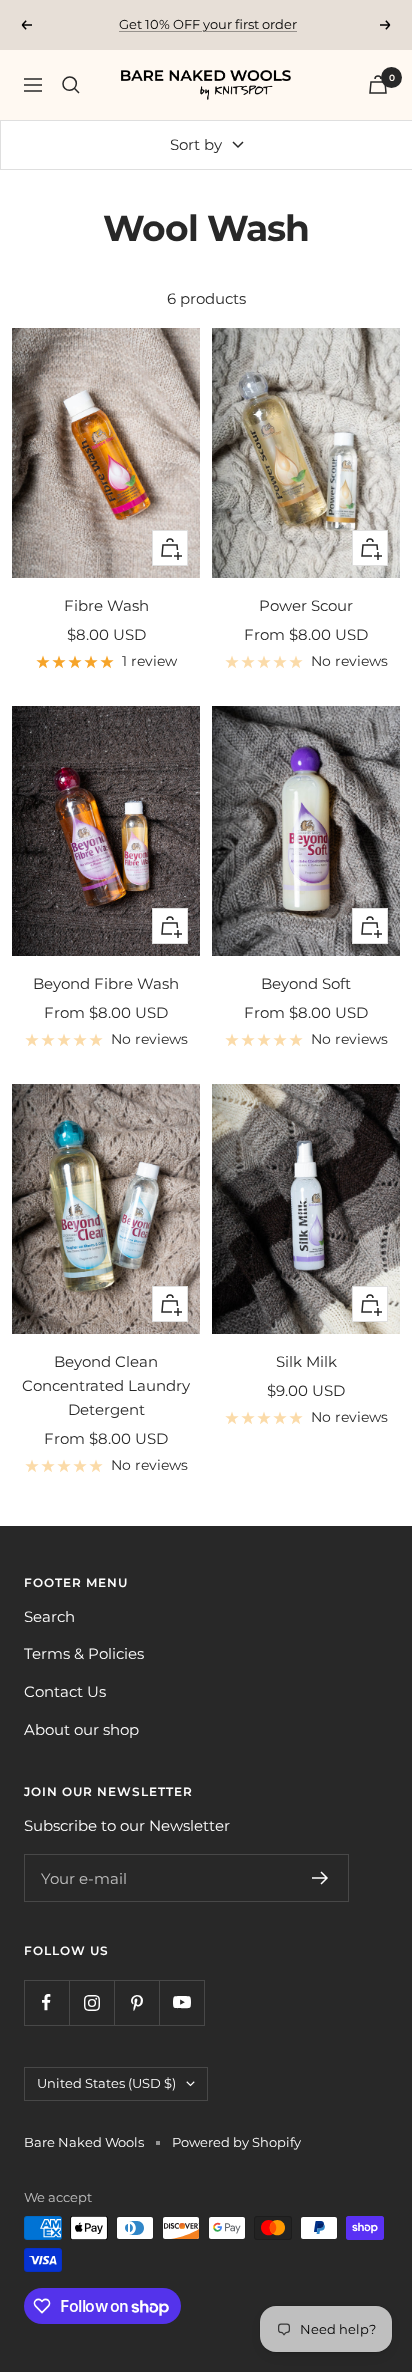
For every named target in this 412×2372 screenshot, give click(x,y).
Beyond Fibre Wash (106, 983)
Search (49, 1616)
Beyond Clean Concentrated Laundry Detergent (106, 1385)
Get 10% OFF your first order (208, 24)
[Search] (71, 85)
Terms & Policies (84, 1653)
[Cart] (378, 84)
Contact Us (65, 1691)
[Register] (320, 1878)
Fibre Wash (106, 605)
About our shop (81, 1729)
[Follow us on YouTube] (181, 2002)
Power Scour (306, 605)
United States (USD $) (106, 2083)
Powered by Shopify (236, 2142)
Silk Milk (306, 1361)
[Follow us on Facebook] (46, 2002)
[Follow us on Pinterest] (136, 2002)
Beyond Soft (306, 983)
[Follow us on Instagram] (91, 2002)
